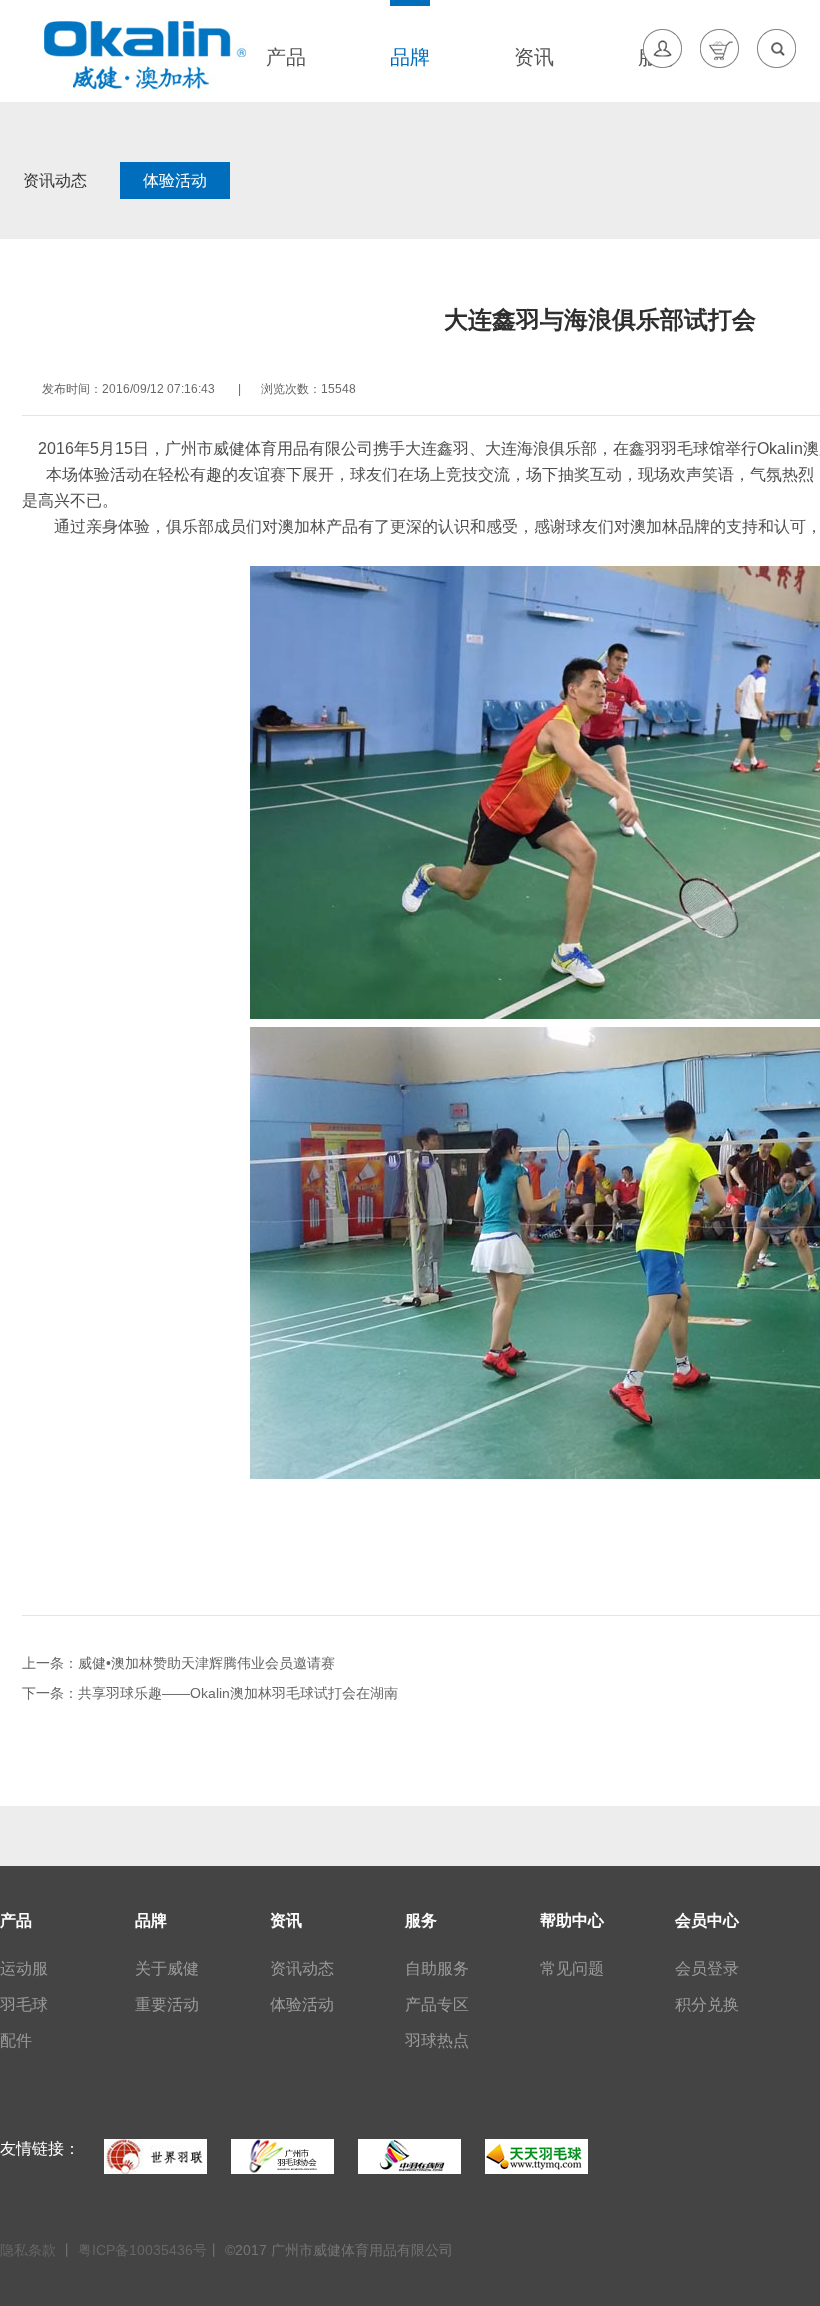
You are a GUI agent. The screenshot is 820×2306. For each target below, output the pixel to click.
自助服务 (437, 1968)
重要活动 (167, 2004)
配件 (16, 2040)
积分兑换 (707, 2004)
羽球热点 (437, 2040)
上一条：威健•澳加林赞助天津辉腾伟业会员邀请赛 (178, 1663)
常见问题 (572, 1968)
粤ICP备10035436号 (142, 2250)
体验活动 (175, 180)
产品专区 (437, 2004)
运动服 (24, 1968)
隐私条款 (30, 2250)
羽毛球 (24, 2004)
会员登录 (707, 1968)
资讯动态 (55, 180)
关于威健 (167, 1968)
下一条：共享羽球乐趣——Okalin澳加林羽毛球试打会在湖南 (210, 1693)
